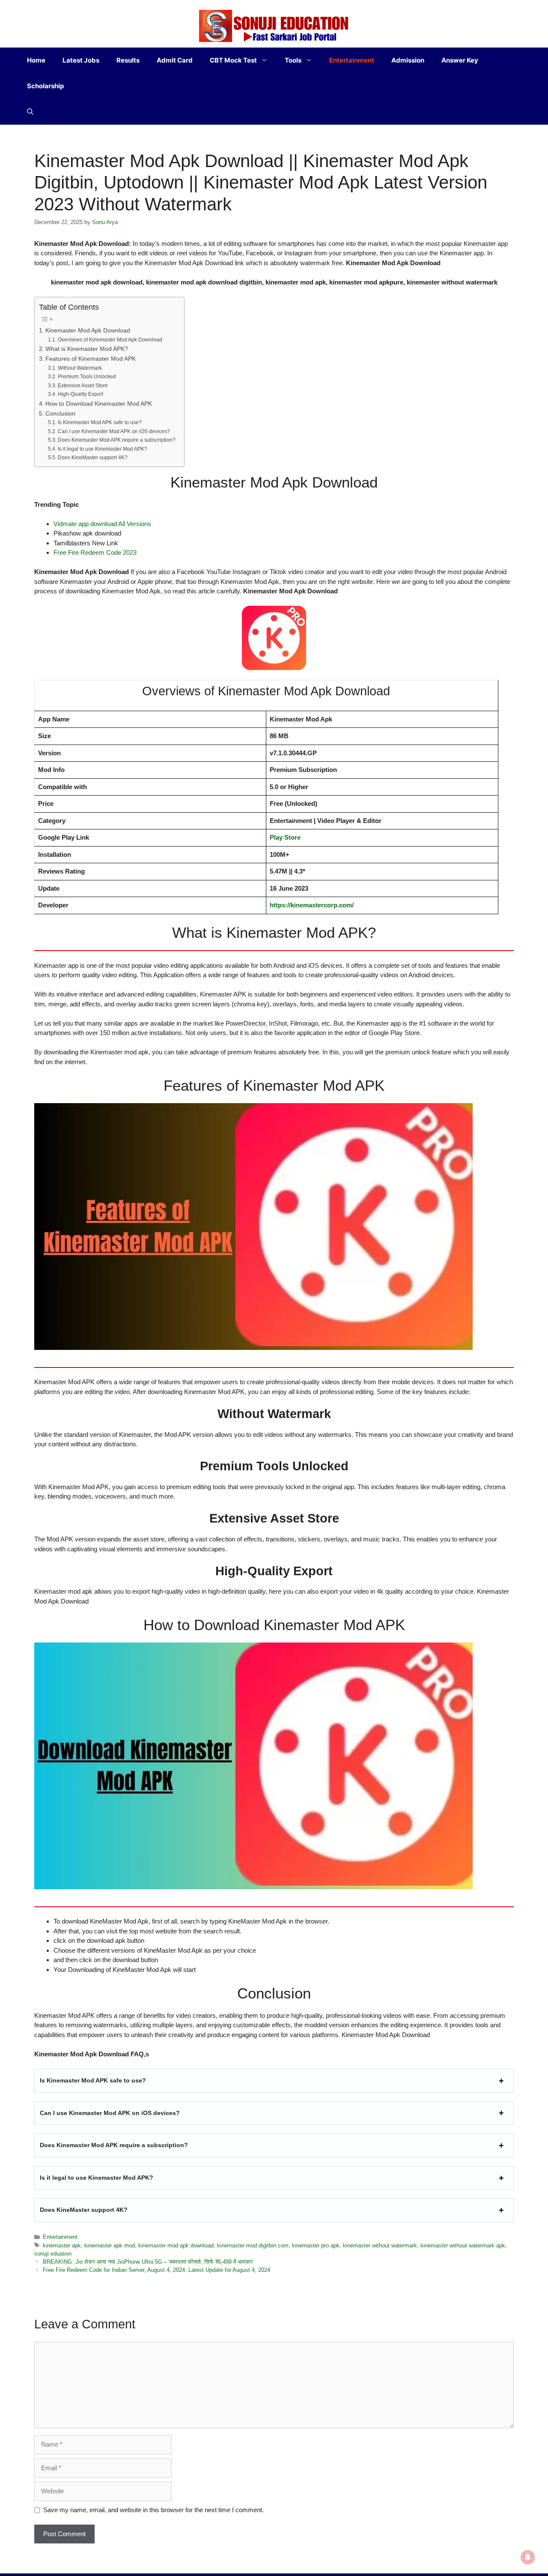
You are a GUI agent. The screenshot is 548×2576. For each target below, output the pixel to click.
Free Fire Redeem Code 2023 (95, 552)
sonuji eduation (53, 2254)
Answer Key (460, 60)
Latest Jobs (81, 60)
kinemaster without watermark (380, 2245)
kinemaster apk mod (110, 2245)
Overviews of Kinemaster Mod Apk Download (110, 340)
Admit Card (175, 60)
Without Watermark (80, 368)
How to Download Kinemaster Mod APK (99, 404)
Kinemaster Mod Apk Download (88, 331)
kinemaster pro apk (316, 2245)
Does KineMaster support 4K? (92, 458)
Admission (408, 60)
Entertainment (352, 60)
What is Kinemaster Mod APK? (87, 349)
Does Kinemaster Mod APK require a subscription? (116, 440)
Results (128, 60)
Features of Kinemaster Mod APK (91, 359)
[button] (30, 112)
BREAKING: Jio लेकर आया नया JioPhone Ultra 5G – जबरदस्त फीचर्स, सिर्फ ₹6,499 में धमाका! (148, 2262)
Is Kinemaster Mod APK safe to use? (100, 422)
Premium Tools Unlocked (87, 377)
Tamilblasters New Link (86, 543)
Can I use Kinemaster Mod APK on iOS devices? (114, 431)
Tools (293, 60)
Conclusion (60, 414)
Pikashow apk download (87, 533)
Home (36, 60)
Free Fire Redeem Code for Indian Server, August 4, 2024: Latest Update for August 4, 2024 (156, 2270)
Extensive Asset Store (83, 386)
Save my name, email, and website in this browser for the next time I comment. (153, 2510)
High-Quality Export (80, 394)
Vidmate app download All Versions (102, 524)
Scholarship (45, 86)
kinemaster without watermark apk (463, 2245)
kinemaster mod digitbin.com (253, 2245)
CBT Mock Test (233, 60)
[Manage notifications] (528, 2557)
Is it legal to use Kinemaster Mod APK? (102, 449)
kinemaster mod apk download (176, 2245)
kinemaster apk (62, 2245)
